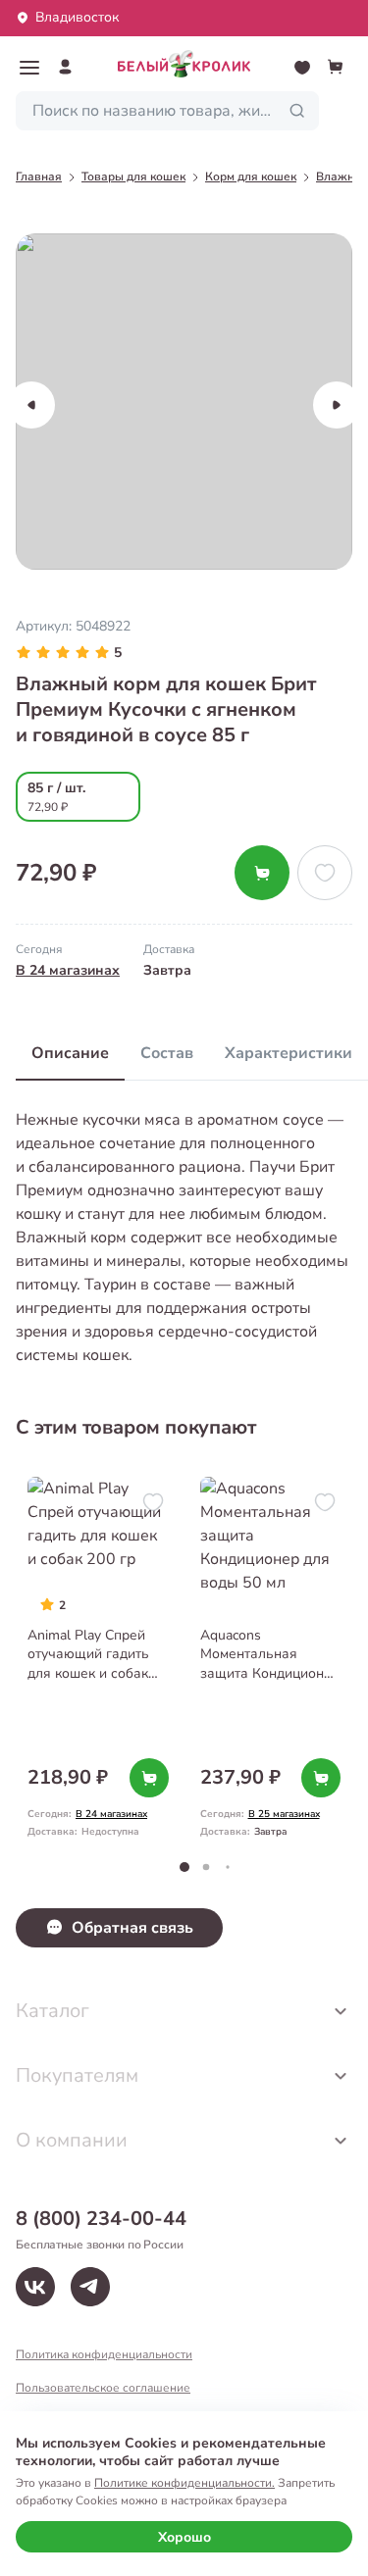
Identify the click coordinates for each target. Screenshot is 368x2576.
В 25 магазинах (284, 1814)
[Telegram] (90, 2287)
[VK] (35, 2287)
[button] (29, 68)
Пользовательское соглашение (103, 2388)
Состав (167, 1053)
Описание (70, 1053)
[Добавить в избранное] (325, 873)
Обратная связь (132, 1928)
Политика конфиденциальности (104, 2354)
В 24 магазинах (68, 970)
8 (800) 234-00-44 (101, 2219)
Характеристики (289, 1053)
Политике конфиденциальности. (184, 2483)
